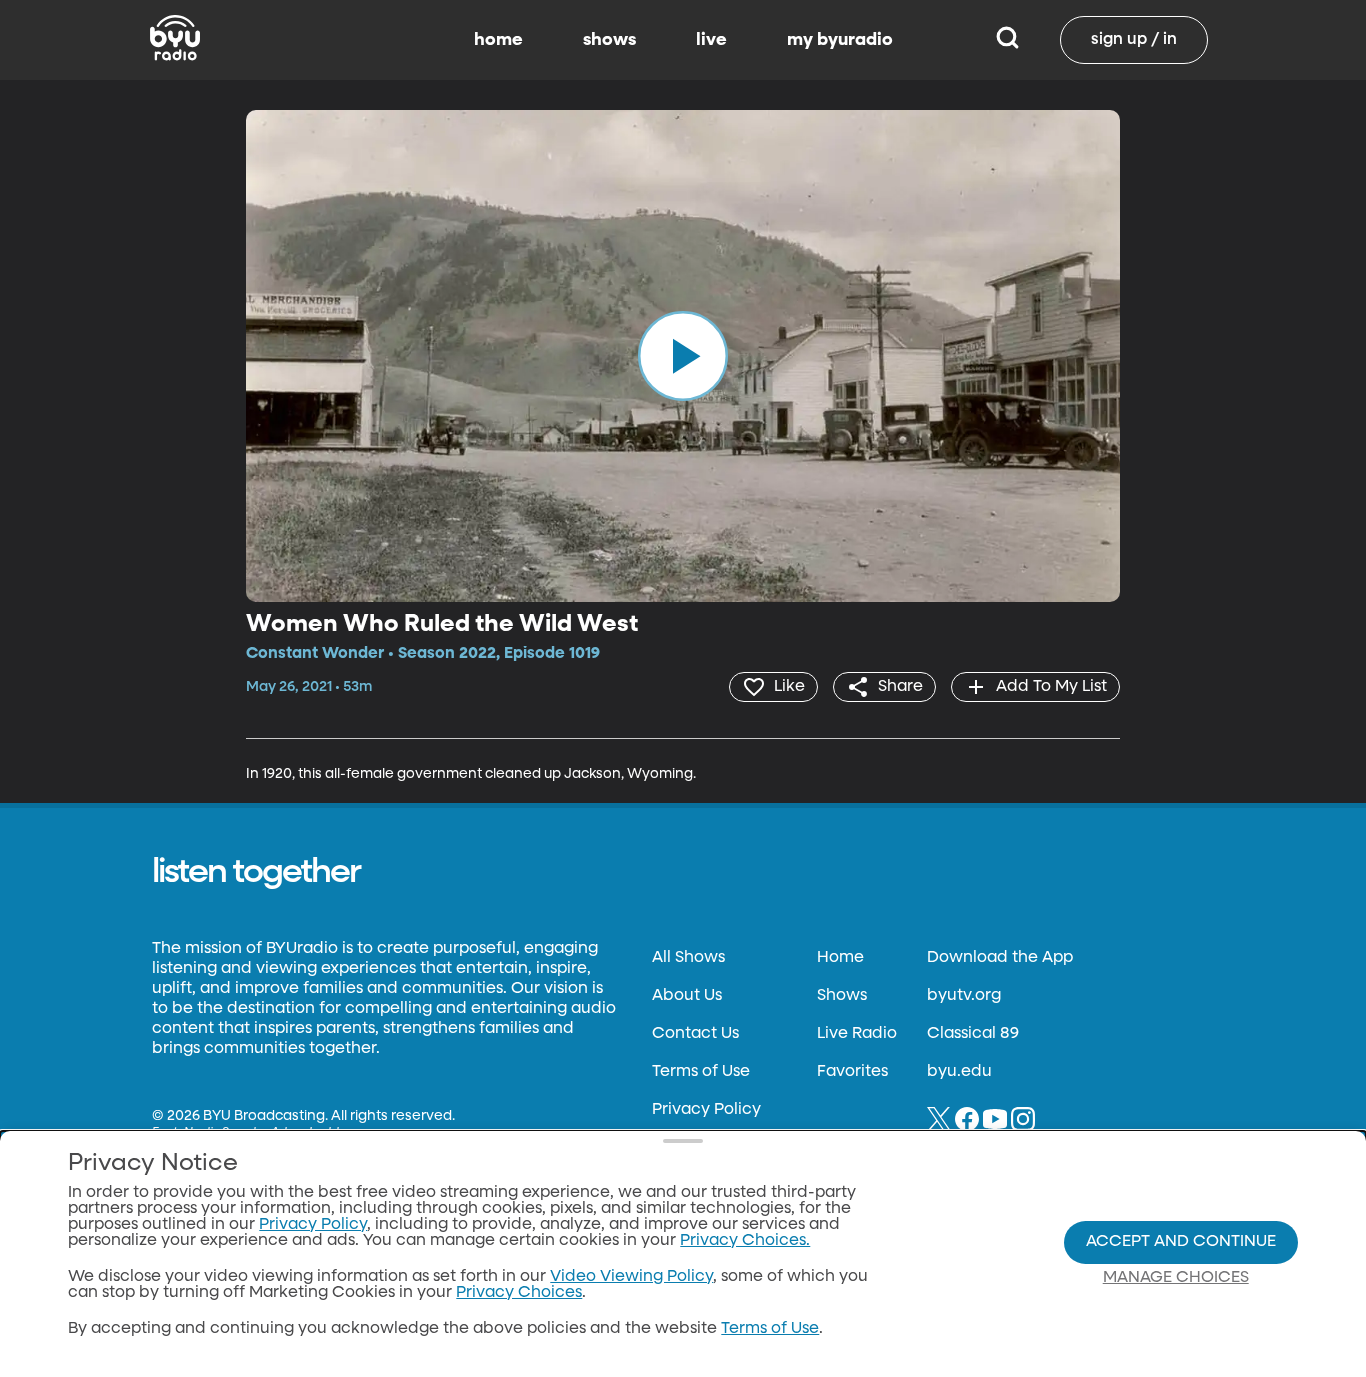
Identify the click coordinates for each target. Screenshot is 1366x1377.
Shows (842, 996)
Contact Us (695, 1034)
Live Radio (857, 1034)
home (498, 40)
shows (609, 40)
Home (840, 958)
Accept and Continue (1181, 1242)
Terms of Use (701, 1072)
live (711, 40)
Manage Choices (1176, 1278)
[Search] (1007, 40)
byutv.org (964, 996)
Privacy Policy (706, 1110)
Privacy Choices (519, 1293)
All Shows (688, 958)
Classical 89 (973, 1034)
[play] (683, 356)
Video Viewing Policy (631, 1277)
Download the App (1000, 958)
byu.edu (959, 1072)
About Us (687, 996)
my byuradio (840, 40)
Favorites (852, 1072)
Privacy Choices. (745, 1241)
